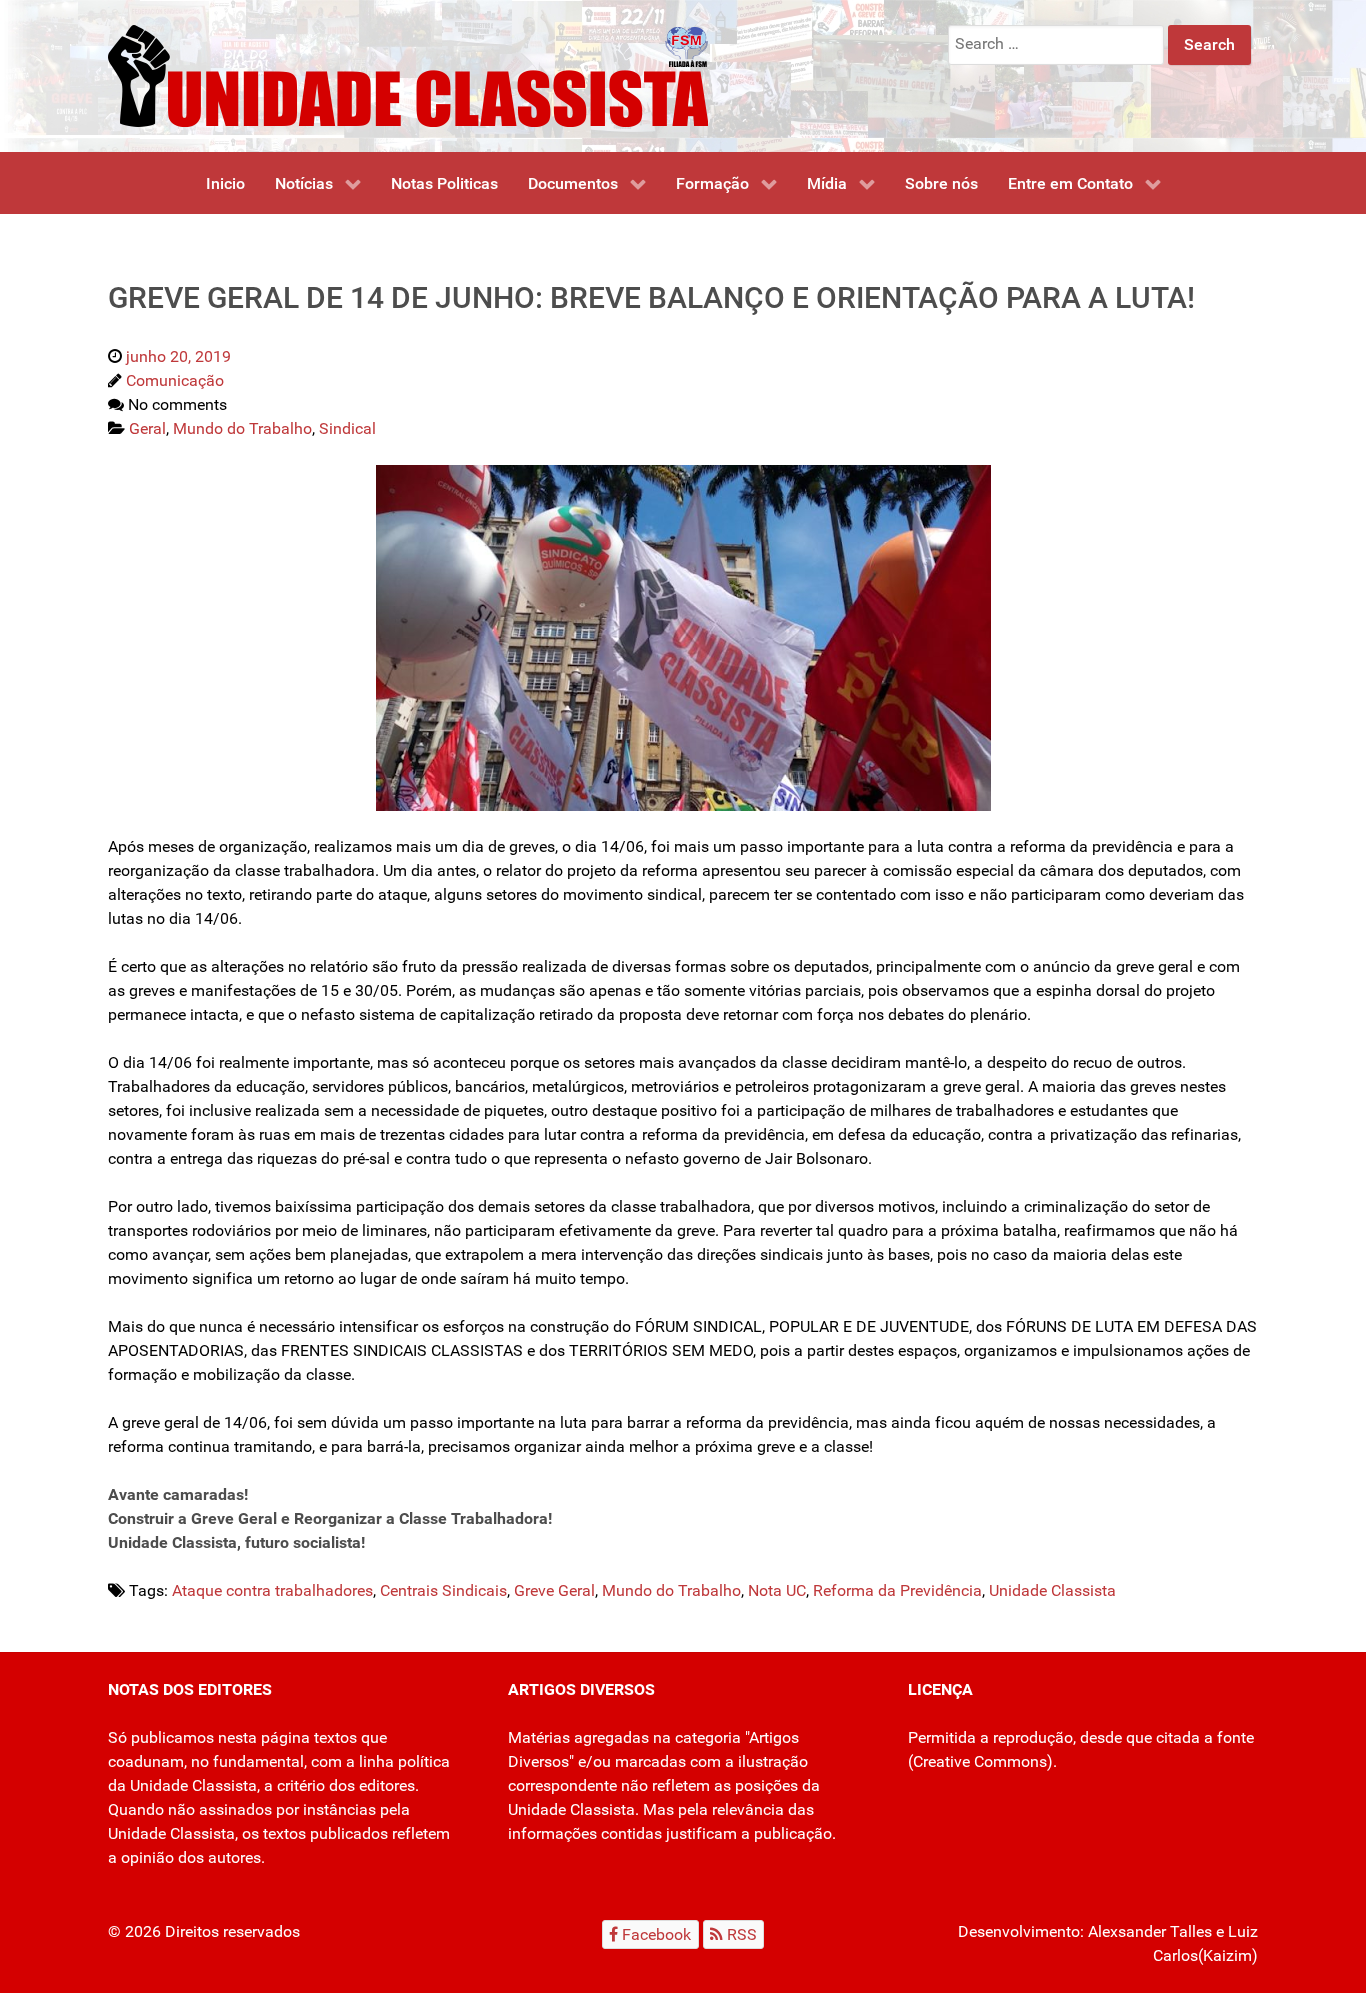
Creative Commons (980, 1761)
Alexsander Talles (1150, 1931)
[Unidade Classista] (408, 74)
